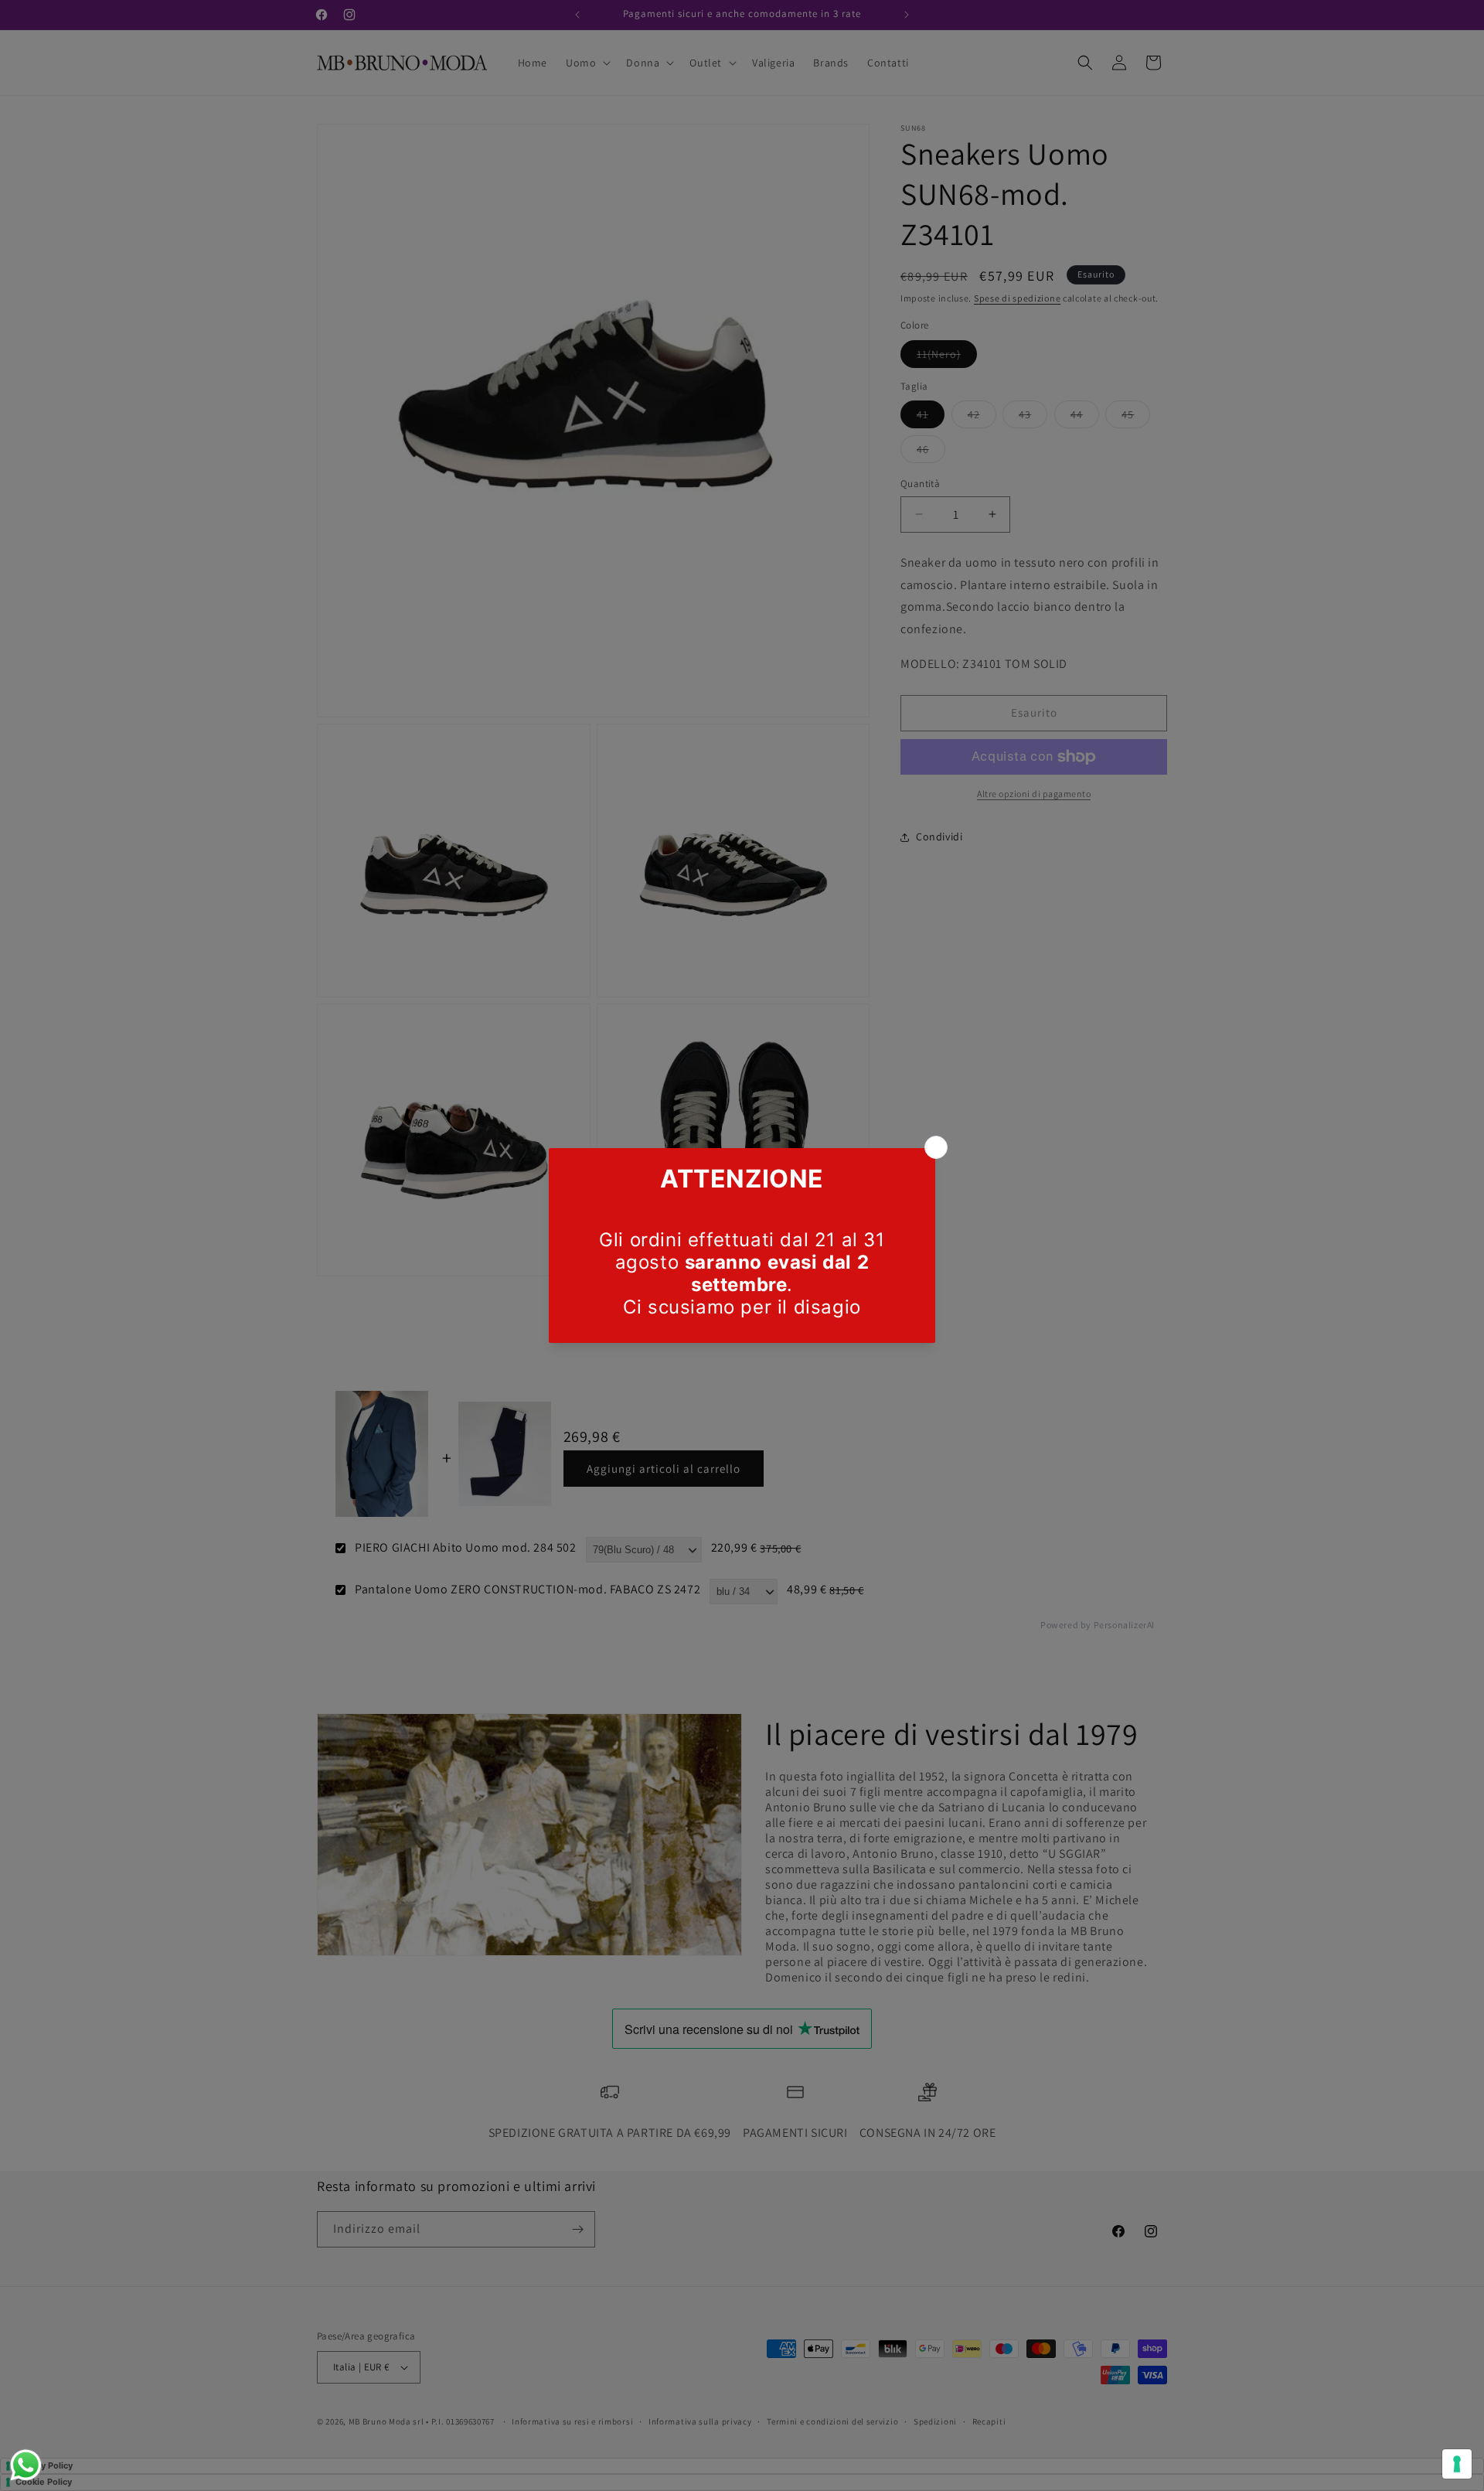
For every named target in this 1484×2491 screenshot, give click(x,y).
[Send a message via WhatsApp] (26, 2465)
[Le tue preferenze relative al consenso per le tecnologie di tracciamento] (1457, 2464)
